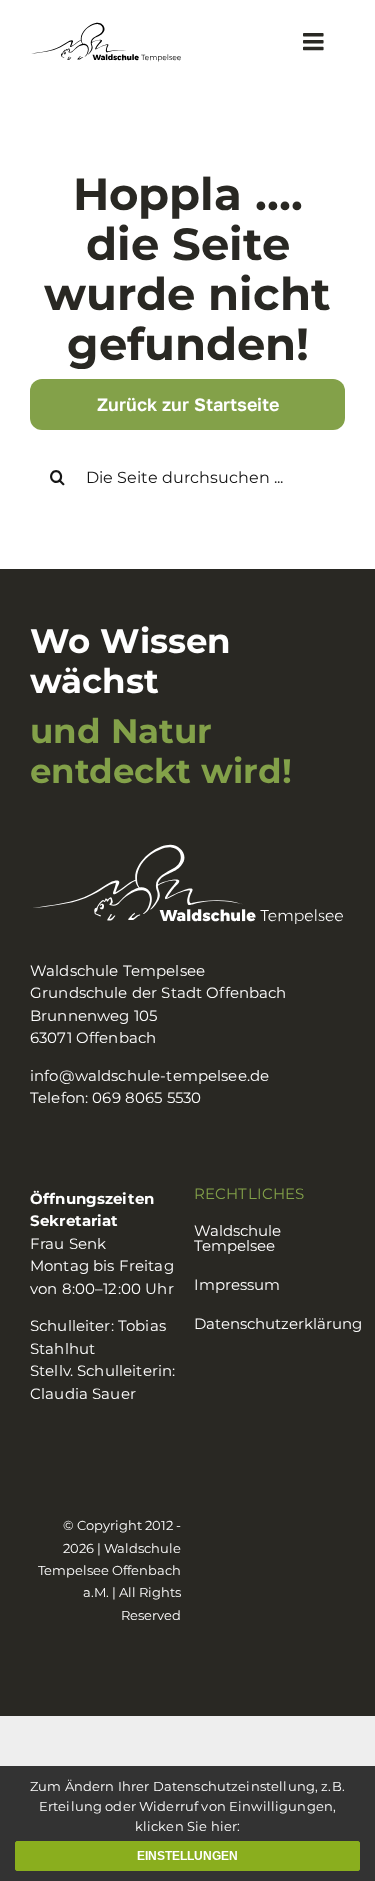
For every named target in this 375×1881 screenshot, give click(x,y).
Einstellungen (187, 1856)
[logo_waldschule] (106, 29)
